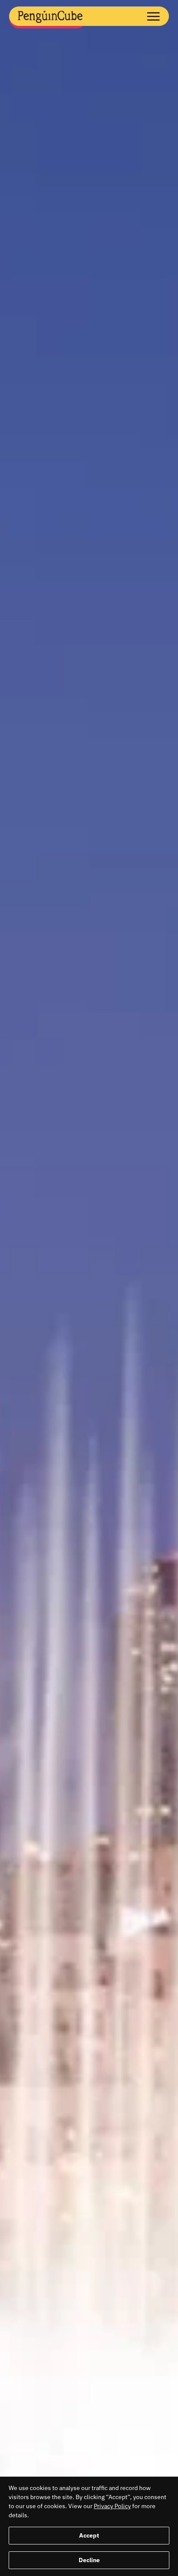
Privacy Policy (112, 2506)
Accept (89, 2535)
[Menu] (149, 15)
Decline (89, 2560)
